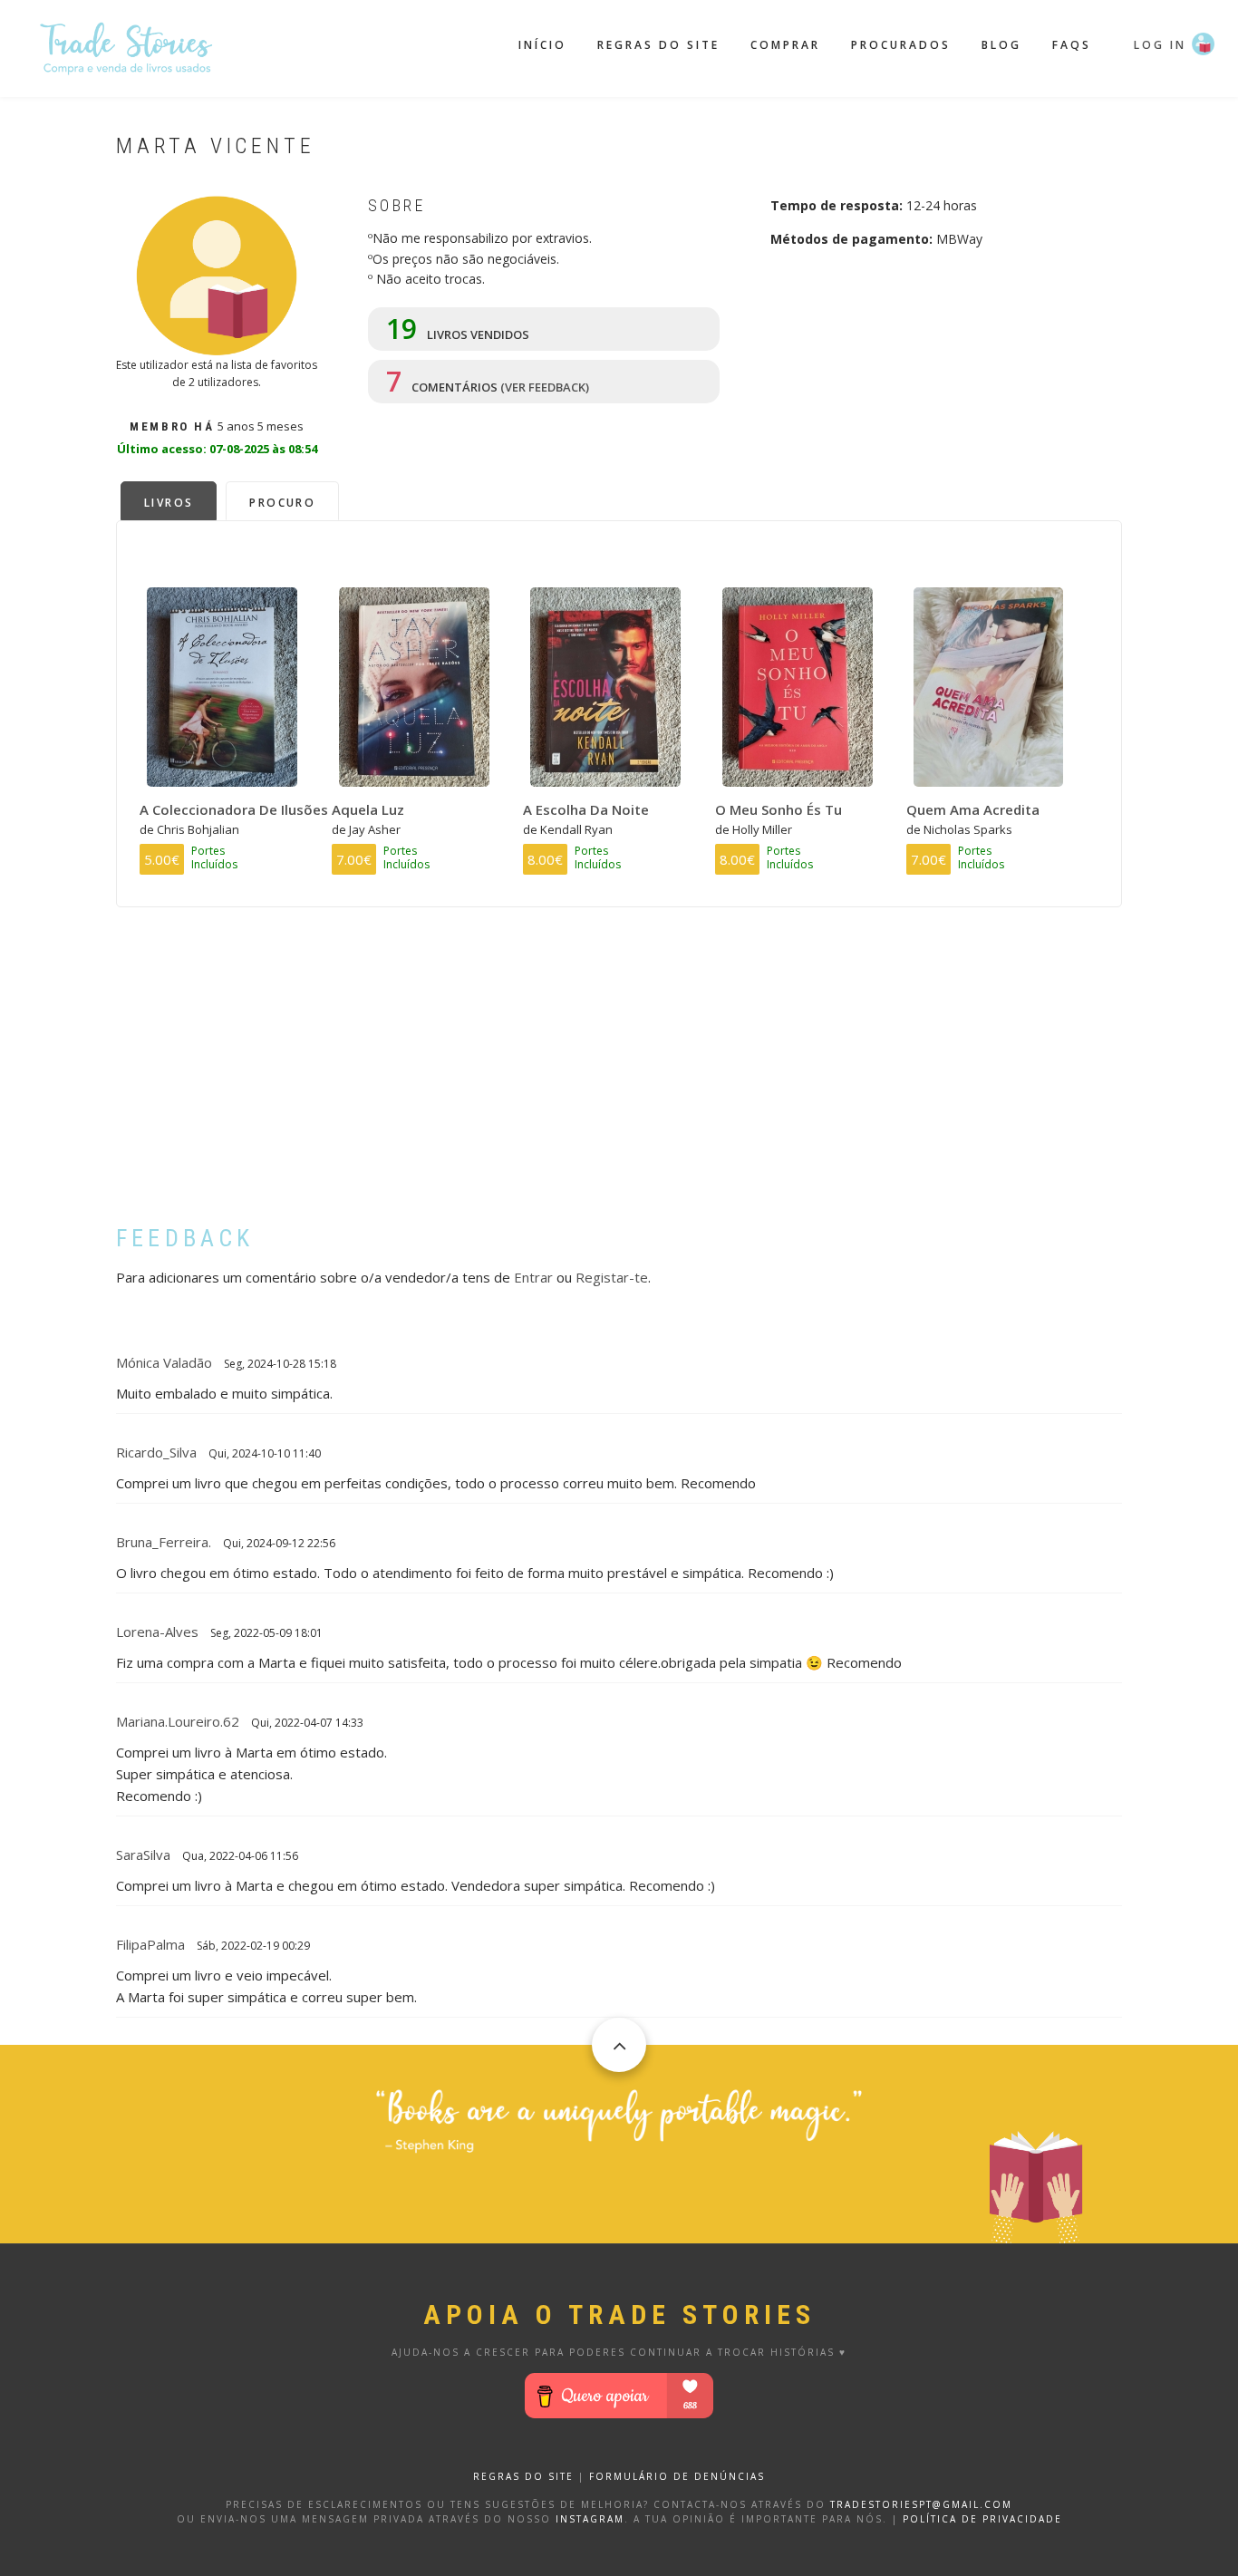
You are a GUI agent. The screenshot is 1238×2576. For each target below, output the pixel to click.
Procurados (901, 45)
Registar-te (612, 1277)
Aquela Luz (368, 809)
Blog (1001, 45)
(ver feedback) (545, 387)
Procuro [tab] (282, 503)
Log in (1160, 45)
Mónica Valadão (164, 1362)
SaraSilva (143, 1855)
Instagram (590, 2519)
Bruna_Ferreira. (164, 1542)
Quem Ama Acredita (973, 809)
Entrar (533, 1277)
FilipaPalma (150, 1944)
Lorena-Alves (157, 1632)
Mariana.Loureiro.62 (178, 1721)
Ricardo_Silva (156, 1452)
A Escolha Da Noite (586, 809)
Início (542, 45)
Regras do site (658, 45)
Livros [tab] (169, 503)
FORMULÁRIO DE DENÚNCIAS (677, 2476)
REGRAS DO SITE (523, 2476)
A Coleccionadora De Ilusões (234, 809)
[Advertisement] (619, 1080)
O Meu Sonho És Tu (779, 809)
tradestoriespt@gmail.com (921, 2504)
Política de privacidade (982, 2519)
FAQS (1072, 45)
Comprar (785, 45)
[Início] (127, 46)
